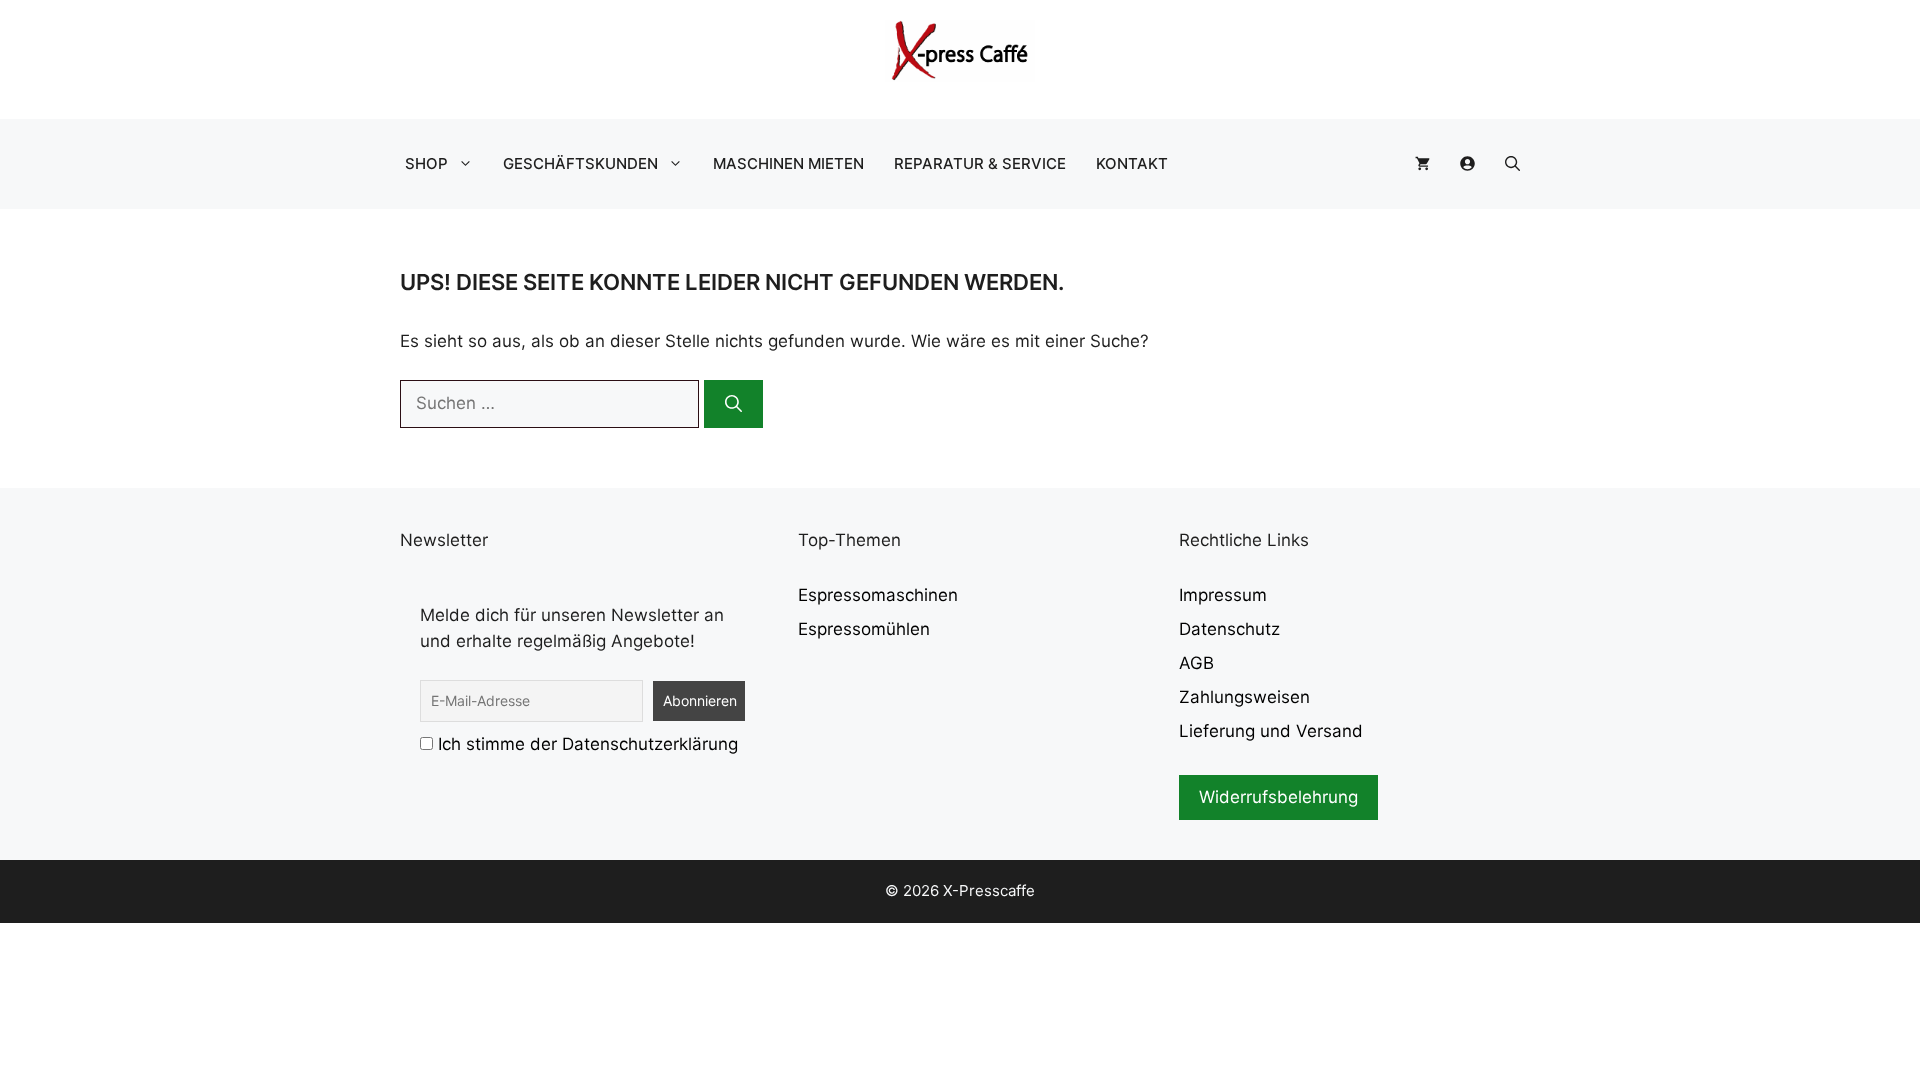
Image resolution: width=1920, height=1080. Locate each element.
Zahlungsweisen (1244, 697)
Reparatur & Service (980, 163)
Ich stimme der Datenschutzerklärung (588, 744)
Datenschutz (1229, 629)
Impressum (1223, 595)
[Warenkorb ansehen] (1422, 164)
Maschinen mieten (788, 163)
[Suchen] (733, 404)
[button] (1512, 164)
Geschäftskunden (580, 163)
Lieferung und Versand (1271, 731)
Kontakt (1132, 163)
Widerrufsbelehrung (1278, 797)
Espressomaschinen (878, 595)
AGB (1196, 663)
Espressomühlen (864, 629)
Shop (426, 163)
